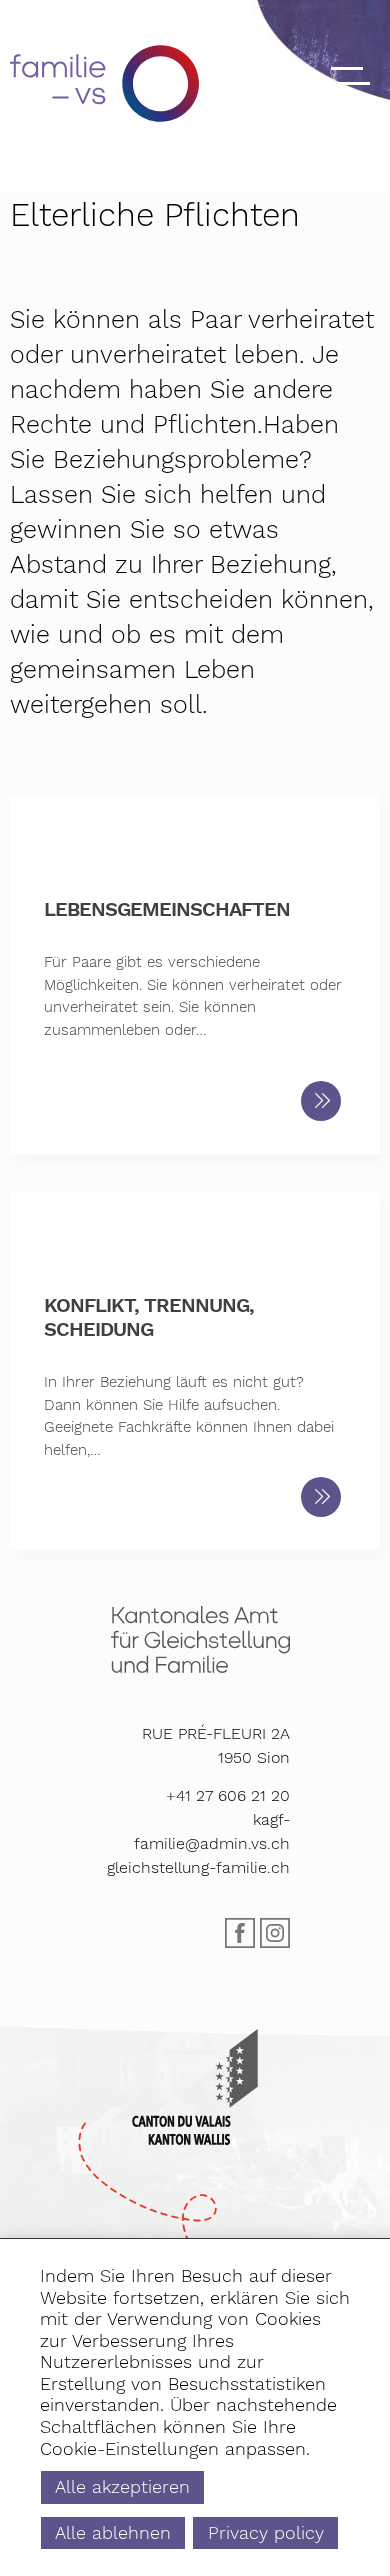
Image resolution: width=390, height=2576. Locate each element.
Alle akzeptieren (122, 2486)
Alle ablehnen (113, 2532)
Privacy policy (266, 2532)
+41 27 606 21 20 (228, 1795)
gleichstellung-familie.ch (198, 1867)
